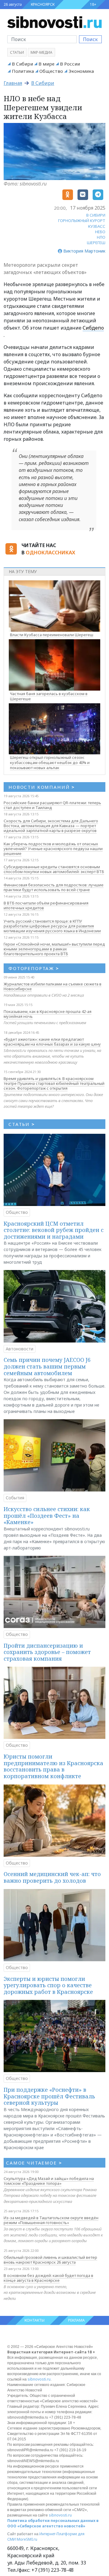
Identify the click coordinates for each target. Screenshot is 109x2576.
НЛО (101, 237)
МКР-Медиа (41, 52)
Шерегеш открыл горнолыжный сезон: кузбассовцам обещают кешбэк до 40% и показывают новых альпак (50, 762)
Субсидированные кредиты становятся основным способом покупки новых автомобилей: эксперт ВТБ (54, 869)
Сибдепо (93, 328)
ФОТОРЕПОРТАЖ (34, 968)
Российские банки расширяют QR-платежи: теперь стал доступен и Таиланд (52, 805)
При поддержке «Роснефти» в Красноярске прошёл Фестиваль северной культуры (49, 2096)
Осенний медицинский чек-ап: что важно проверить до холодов (52, 1877)
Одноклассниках (50, 553)
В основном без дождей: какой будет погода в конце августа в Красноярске (48, 2278)
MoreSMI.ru (27, 2539)
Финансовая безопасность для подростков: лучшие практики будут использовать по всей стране (54, 887)
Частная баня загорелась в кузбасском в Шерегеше (49, 696)
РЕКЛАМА (76, 2320)
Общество (51, 71)
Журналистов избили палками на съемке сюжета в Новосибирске (53, 986)
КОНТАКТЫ (35, 2320)
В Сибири (22, 64)
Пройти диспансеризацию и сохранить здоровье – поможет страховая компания (47, 1652)
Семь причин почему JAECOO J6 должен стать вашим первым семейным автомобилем (47, 1366)
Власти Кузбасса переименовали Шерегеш (52, 635)
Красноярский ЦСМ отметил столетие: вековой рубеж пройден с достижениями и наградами (54, 1230)
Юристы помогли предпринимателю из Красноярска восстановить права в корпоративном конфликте (53, 1766)
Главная (13, 83)
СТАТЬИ (22, 1124)
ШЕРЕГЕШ (96, 243)
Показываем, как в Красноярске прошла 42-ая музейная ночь (48, 1014)
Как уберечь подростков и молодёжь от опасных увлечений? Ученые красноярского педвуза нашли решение (53, 849)
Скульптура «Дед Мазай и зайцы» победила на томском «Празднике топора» (49, 2181)
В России (70, 64)
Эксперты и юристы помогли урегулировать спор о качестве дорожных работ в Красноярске (48, 1985)
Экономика (81, 71)
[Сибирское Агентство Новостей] (54, 22)
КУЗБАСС (97, 226)
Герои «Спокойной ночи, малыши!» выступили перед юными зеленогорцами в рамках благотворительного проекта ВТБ (54, 949)
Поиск (90, 39)
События (15, 1498)
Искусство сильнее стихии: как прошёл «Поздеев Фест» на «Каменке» (47, 1515)
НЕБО (100, 232)
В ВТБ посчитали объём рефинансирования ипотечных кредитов (46, 905)
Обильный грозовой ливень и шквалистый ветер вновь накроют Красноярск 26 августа (50, 2260)
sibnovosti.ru (39, 2379)
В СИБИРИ (96, 215)
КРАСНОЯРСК (43, 4)
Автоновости (20, 1349)
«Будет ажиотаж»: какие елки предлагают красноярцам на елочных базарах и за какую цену (52, 1042)
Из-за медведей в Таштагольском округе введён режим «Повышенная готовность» (51, 2220)
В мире (46, 64)
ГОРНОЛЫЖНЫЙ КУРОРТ (82, 221)
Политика (23, 71)
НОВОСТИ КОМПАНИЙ (42, 787)
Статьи (17, 52)
